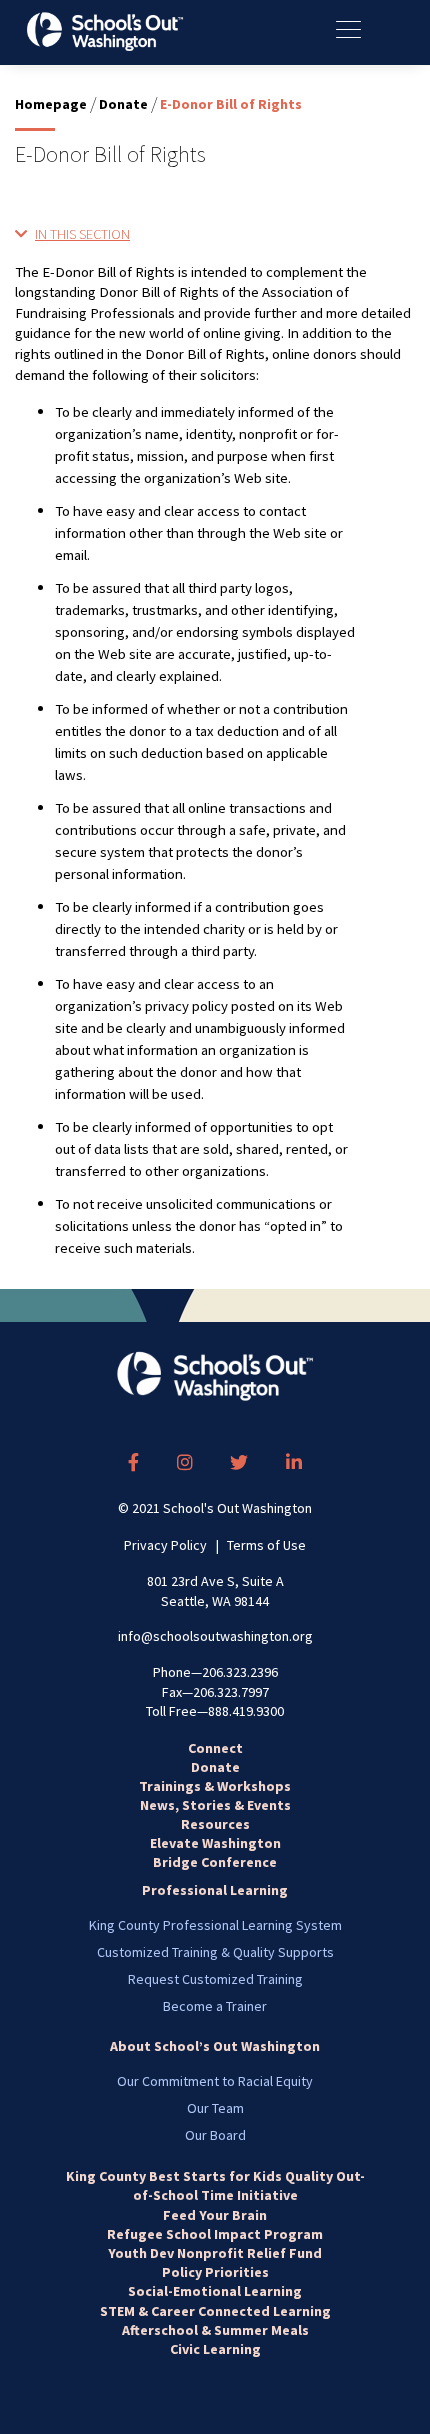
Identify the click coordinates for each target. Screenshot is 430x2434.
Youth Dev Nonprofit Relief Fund (215, 2253)
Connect (215, 1748)
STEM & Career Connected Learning (215, 2311)
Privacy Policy (165, 1545)
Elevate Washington (215, 1843)
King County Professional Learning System (215, 1925)
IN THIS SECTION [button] (82, 234)
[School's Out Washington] (105, 31)
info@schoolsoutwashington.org (215, 1636)
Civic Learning (215, 2349)
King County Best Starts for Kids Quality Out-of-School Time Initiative (215, 2185)
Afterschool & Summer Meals (215, 2330)
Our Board (215, 2135)
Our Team (215, 2108)
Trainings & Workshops (215, 1786)
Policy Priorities (215, 2272)
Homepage (51, 104)
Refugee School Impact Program (215, 2234)
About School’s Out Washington (215, 2046)
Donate (123, 104)
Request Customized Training (215, 1979)
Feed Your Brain (215, 2215)
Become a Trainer (215, 2006)
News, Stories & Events (215, 1805)
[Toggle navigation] (358, 30)
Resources (215, 1824)
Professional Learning (215, 1890)
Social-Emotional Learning (215, 2291)
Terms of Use (266, 1545)
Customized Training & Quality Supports (215, 1952)
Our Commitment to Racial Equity (215, 2081)
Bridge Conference (215, 1862)
